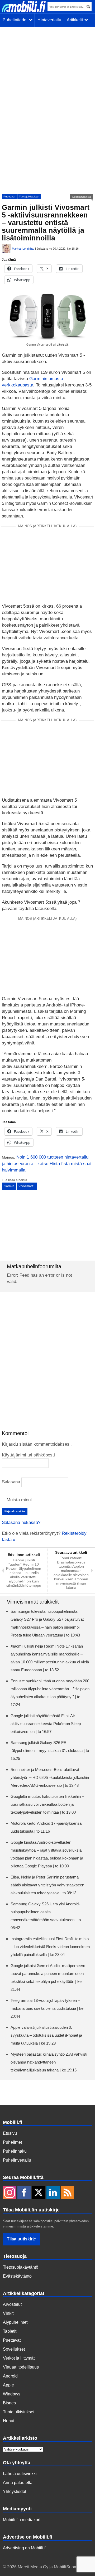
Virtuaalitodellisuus (21, 2367)
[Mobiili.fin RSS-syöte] (68, 2193)
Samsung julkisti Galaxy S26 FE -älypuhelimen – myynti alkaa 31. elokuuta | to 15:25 (50, 1751)
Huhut (9, 2421)
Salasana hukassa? (21, 1522)
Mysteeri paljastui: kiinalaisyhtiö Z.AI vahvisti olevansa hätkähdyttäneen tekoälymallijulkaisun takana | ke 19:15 (49, 2062)
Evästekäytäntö (17, 2276)
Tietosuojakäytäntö (21, 2267)
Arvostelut (12, 2304)
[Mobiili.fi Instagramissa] (9, 2193)
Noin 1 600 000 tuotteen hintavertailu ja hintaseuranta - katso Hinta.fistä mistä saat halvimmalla (47, 1164)
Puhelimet (12, 2142)
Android (10, 2376)
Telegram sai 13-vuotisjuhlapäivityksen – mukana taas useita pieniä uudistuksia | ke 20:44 (47, 2008)
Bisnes (9, 2403)
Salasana (11, 1482)
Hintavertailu (49, 20)
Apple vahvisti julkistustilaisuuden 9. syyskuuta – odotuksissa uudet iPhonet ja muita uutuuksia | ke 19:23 (46, 2035)
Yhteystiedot (15, 2492)
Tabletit (10, 2331)
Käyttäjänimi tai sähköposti (28, 1455)
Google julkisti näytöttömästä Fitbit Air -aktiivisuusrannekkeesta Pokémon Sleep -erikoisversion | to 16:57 (47, 1724)
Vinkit (8, 2313)
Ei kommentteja (82, 197)
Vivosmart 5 (27, 1186)
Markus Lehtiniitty (23, 249)
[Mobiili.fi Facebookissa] (24, 2193)
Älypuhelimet (15, 2322)
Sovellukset (14, 2349)
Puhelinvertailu (17, 2160)
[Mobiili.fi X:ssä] (39, 2193)
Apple (8, 2385)
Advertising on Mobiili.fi (25, 2548)
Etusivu (10, 2133)
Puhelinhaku (15, 2151)
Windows (12, 2394)
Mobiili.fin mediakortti (23, 2520)
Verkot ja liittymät (19, 2358)
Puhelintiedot (16, 20)
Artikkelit (76, 20)
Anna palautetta (18, 2483)
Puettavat (9, 197)
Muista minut (19, 1500)
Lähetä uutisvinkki (20, 2474)
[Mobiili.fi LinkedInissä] (53, 2193)
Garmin (9, 1186)
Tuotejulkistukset (29, 197)
